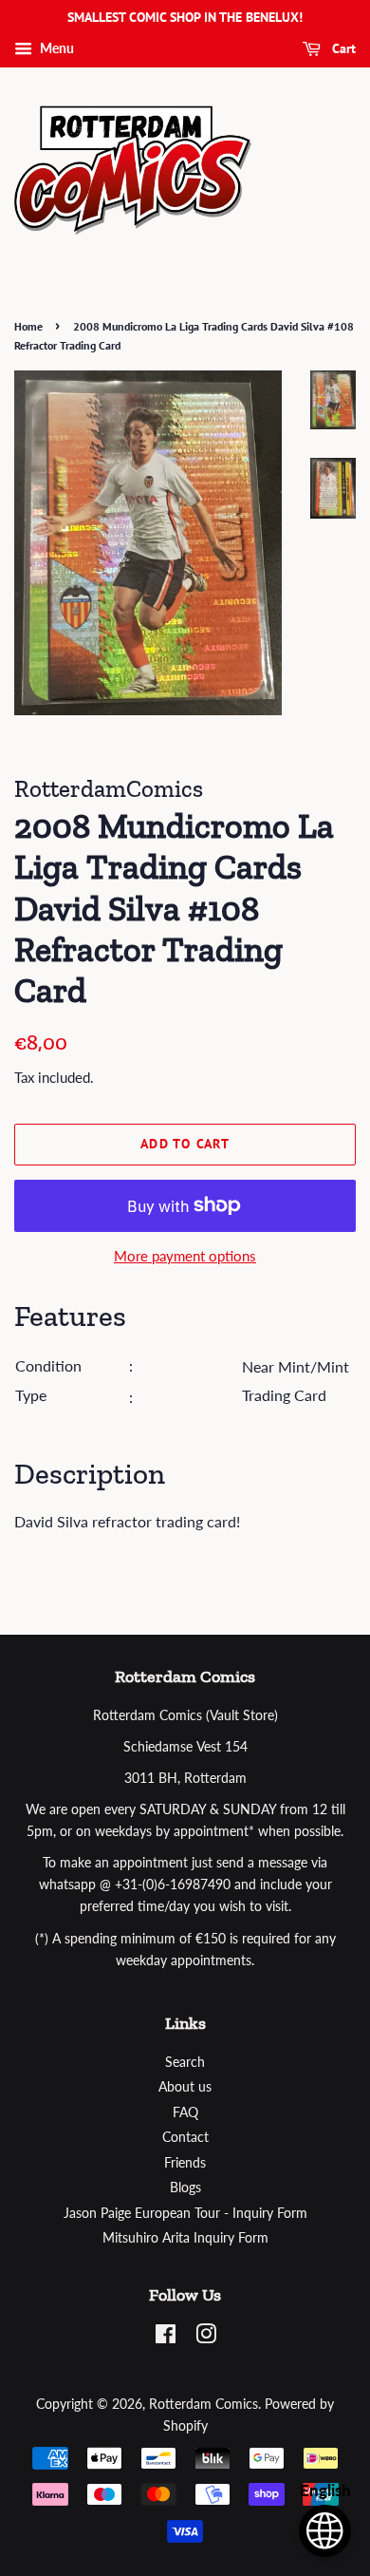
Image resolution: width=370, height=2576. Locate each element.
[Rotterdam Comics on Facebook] (166, 2338)
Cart (342, 48)
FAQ (185, 2112)
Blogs (185, 2188)
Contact (185, 2137)
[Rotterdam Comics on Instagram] (206, 2338)
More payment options (185, 1256)
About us (185, 2087)
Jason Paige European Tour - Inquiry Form (185, 2213)
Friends (185, 2163)
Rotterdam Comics (203, 2404)
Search (185, 2062)
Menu (55, 48)
